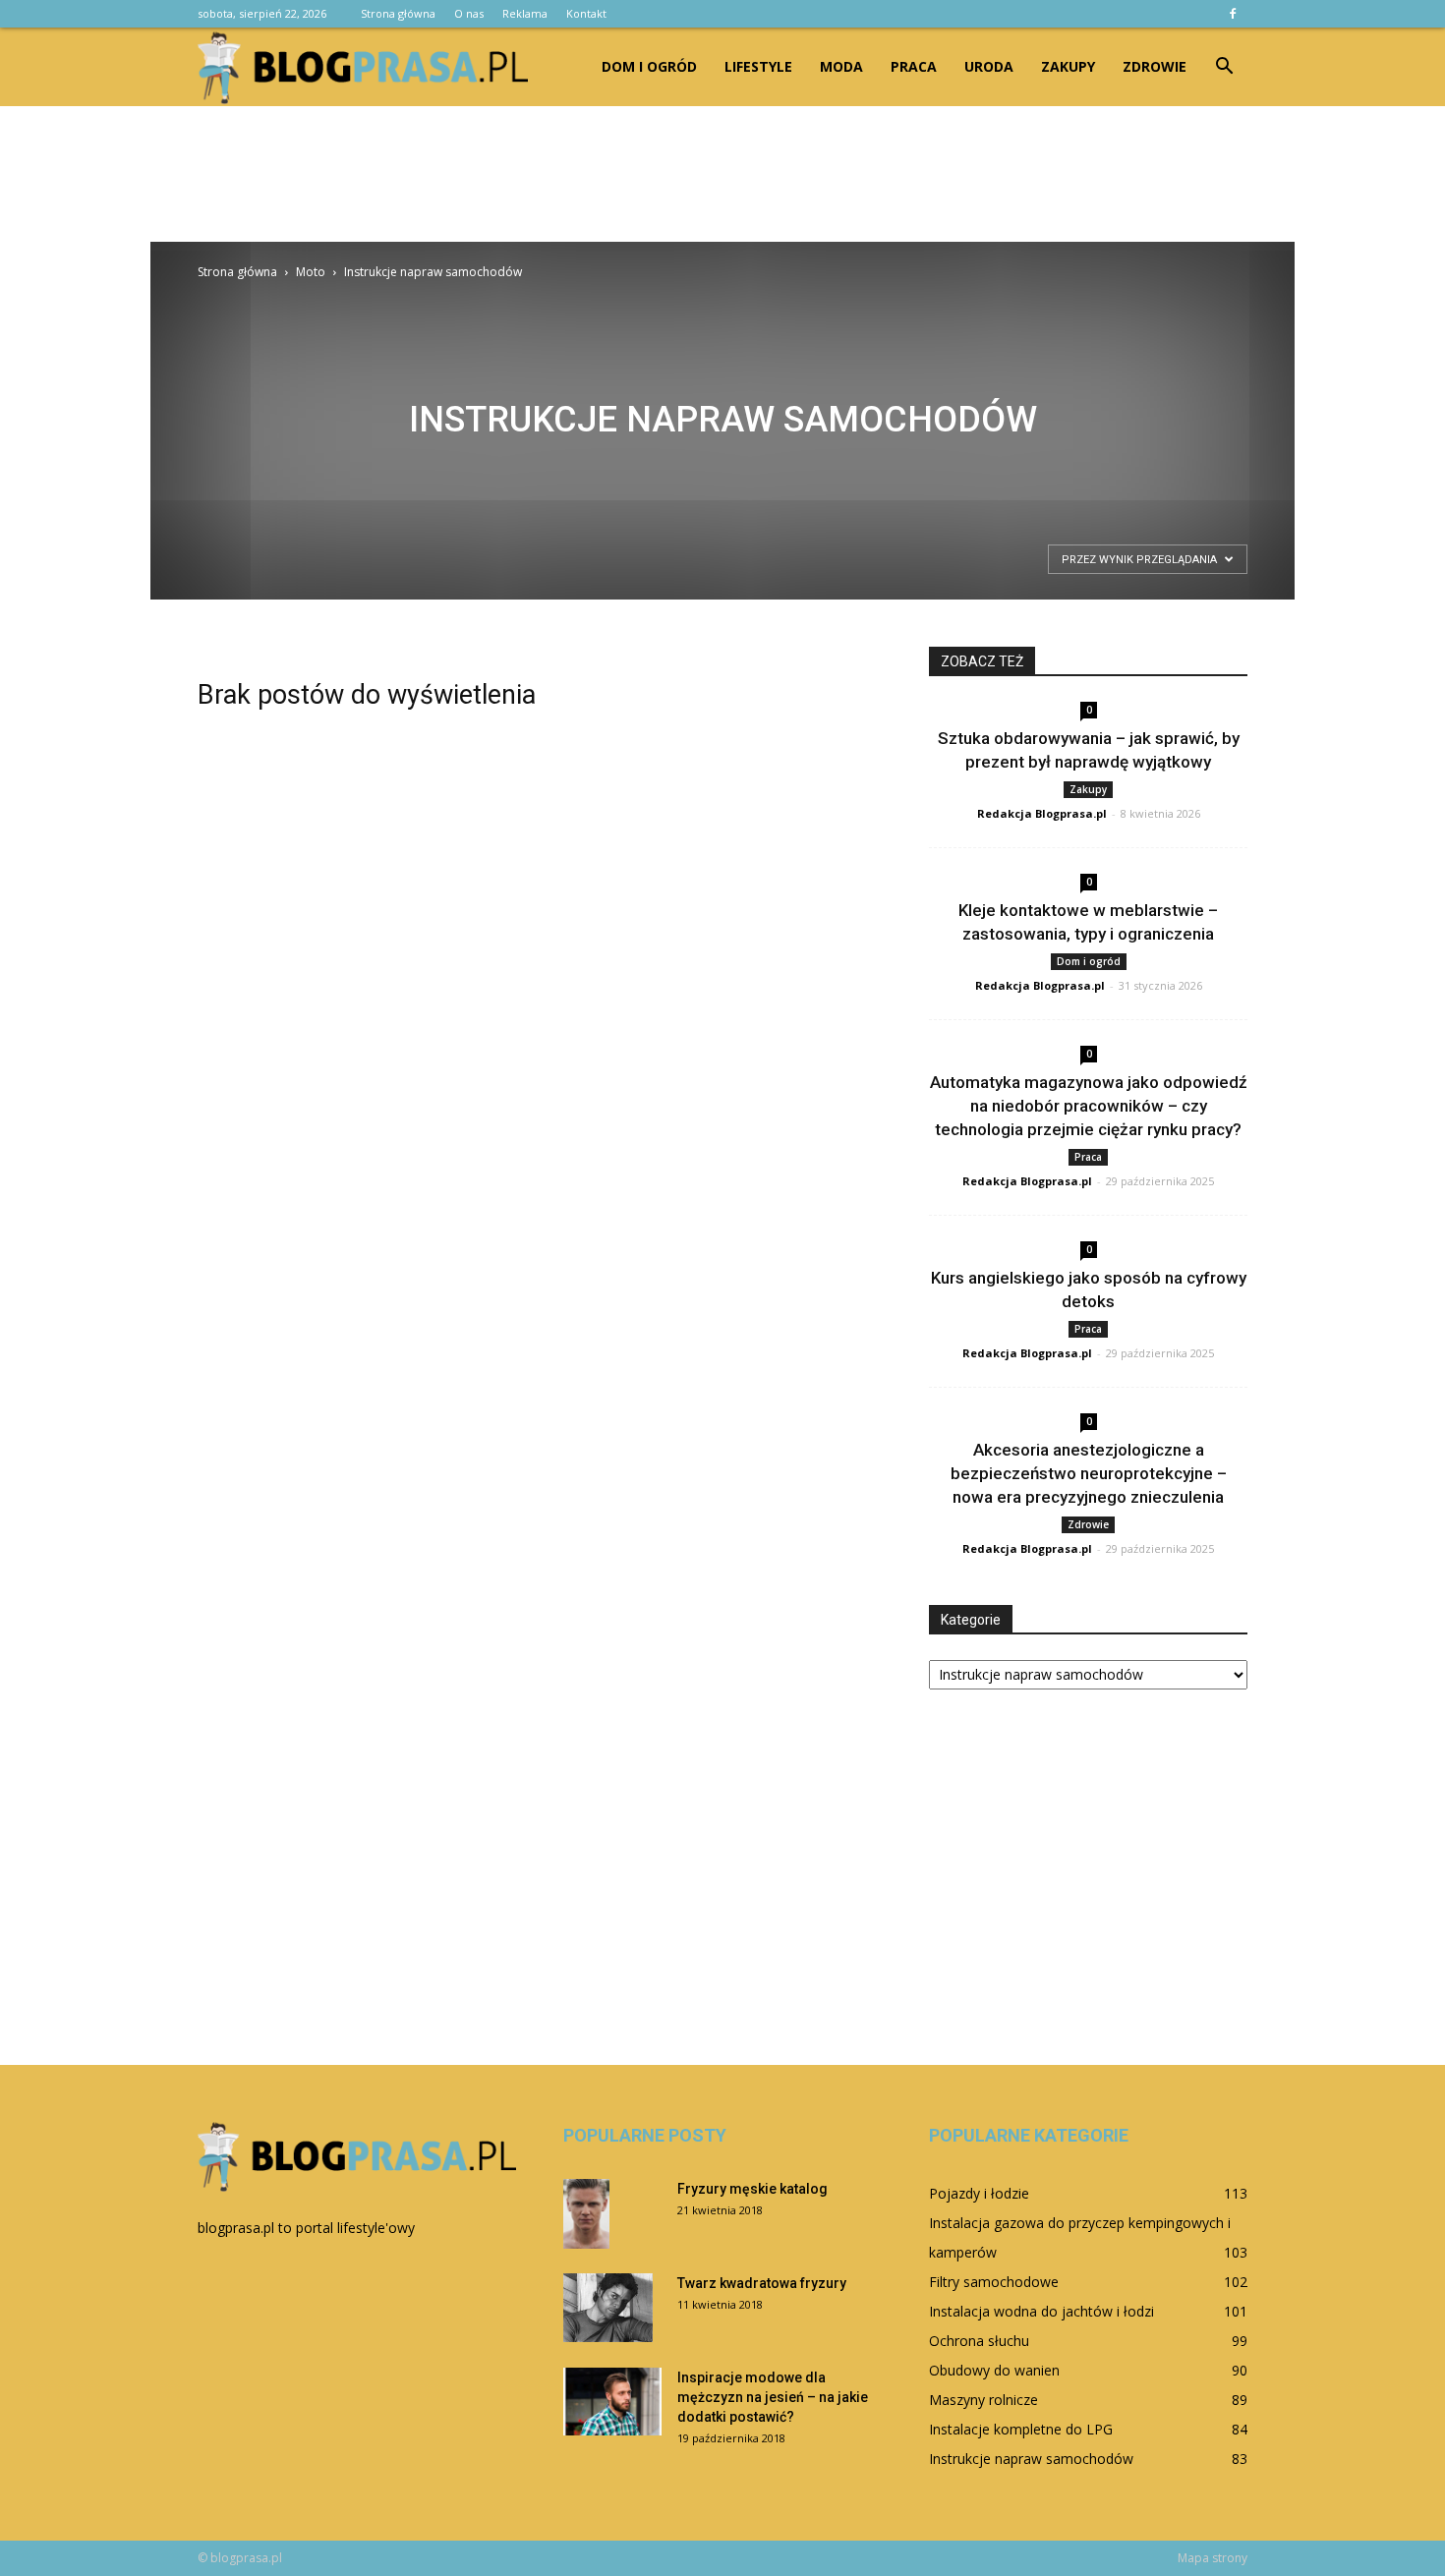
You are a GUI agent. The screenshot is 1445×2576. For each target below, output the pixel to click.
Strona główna (398, 13)
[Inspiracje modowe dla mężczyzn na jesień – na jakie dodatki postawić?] (612, 2402)
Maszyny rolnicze (983, 2400)
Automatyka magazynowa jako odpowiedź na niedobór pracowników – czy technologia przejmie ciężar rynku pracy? (1089, 1106)
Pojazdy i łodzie (979, 2193)
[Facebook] (1233, 14)
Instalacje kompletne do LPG (1021, 2429)
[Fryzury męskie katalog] (586, 2214)
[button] (1224, 67)
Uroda (989, 66)
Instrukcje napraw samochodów (1031, 2459)
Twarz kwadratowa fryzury (762, 2283)
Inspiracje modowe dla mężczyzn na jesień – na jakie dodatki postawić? (773, 2397)
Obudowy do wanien (994, 2370)
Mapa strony (1213, 2558)
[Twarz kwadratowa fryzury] (608, 2308)
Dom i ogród (649, 66)
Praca (914, 66)
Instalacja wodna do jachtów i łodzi (1041, 2311)
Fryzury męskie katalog (752, 2189)
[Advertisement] (722, 174)
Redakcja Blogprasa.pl (1042, 813)
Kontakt (586, 13)
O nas (469, 13)
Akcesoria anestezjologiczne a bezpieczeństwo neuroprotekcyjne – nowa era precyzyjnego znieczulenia (1089, 1473)
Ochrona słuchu (979, 2341)
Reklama (525, 13)
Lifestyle (758, 66)
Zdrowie (1155, 66)
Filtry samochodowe (994, 2282)
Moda (841, 66)
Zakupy (1068, 66)
